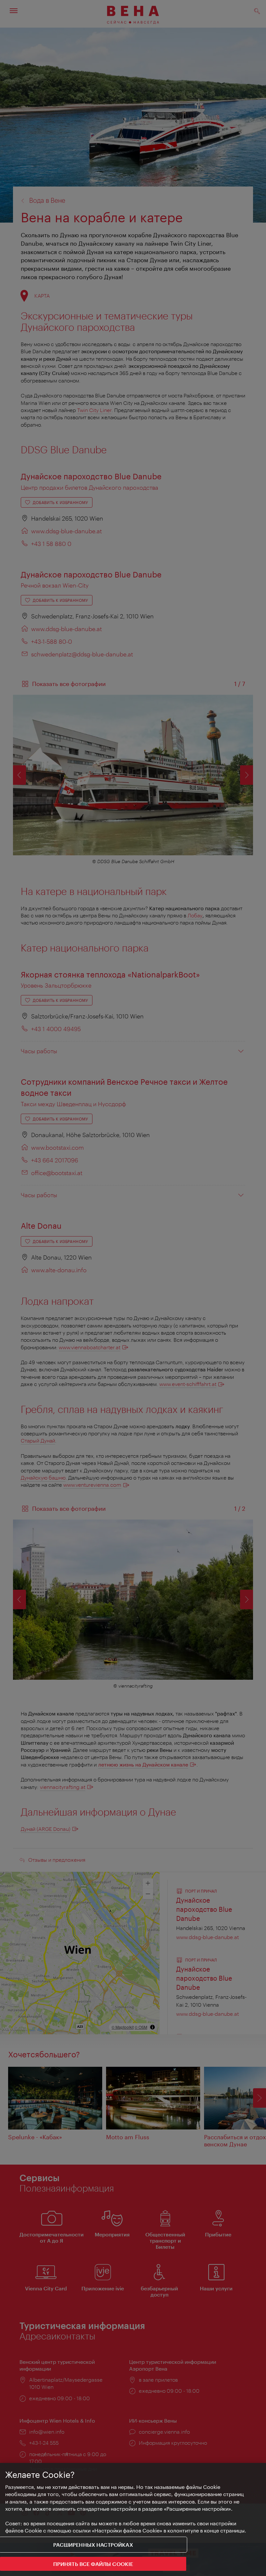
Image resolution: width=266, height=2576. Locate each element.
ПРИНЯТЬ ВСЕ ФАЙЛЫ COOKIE (93, 2564)
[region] (133, 2519)
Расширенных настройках (93, 2545)
